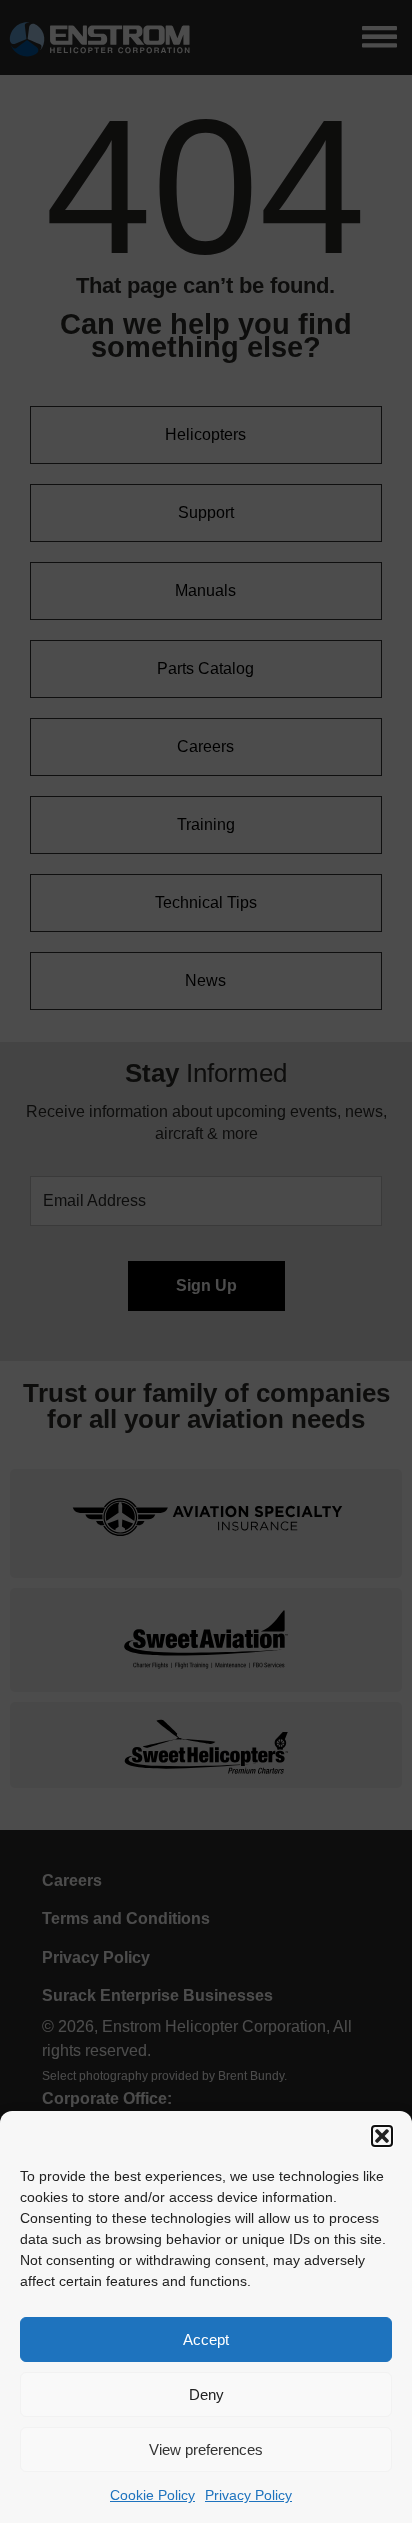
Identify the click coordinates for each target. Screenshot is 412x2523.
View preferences (206, 2449)
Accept (206, 2339)
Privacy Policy (248, 2495)
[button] (382, 2136)
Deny (206, 2394)
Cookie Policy (152, 2495)
